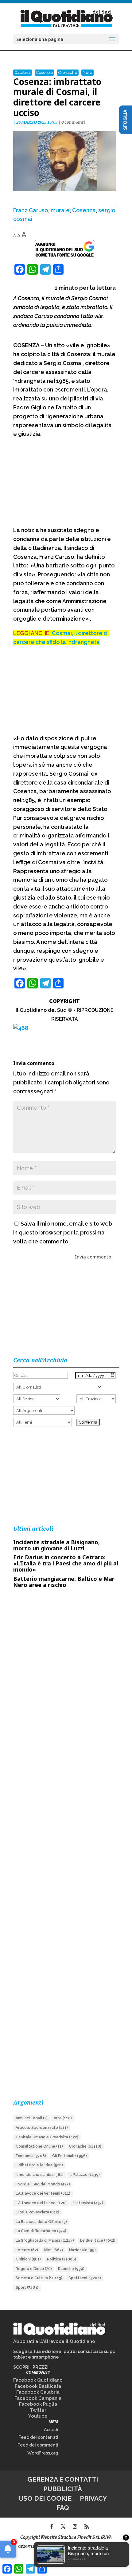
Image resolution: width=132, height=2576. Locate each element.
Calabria (23, 72)
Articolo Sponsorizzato (42, 2128)
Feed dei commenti (38, 2445)
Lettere (27, 2250)
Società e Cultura (39, 2278)
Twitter (38, 2410)
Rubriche (71, 2269)
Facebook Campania (38, 2398)
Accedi (51, 2430)
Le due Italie (98, 2240)
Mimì (54, 2250)
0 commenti (73, 122)
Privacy (93, 2498)
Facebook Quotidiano (38, 2380)
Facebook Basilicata (38, 2386)
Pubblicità (63, 2489)
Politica (62, 2259)
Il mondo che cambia (40, 2175)
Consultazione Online (39, 2146)
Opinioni (28, 2259)
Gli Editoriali (70, 2156)
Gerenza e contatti (63, 2479)
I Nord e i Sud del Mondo (43, 2184)
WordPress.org (43, 2453)
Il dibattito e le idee (39, 2165)
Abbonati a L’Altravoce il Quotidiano (54, 2341)
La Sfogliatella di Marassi (45, 2240)
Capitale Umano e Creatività (47, 2137)
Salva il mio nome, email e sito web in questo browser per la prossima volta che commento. (63, 1232)
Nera (87, 72)
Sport (27, 2288)
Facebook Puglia (38, 2404)
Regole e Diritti (34, 2269)
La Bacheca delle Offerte (41, 2222)
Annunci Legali (32, 2118)
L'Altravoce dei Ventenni (43, 2193)
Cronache (68, 72)
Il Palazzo (85, 2175)
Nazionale (82, 2250)
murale (60, 210)
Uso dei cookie (45, 2498)
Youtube (38, 2416)
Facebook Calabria (38, 2392)
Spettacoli (85, 2278)
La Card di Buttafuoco (41, 2231)
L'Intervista (88, 2203)
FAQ (63, 2508)
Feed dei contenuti (38, 2437)
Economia (31, 2156)
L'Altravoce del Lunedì (41, 2203)
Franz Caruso (31, 210)
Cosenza (44, 72)
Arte (63, 2118)
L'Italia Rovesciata (37, 2212)
